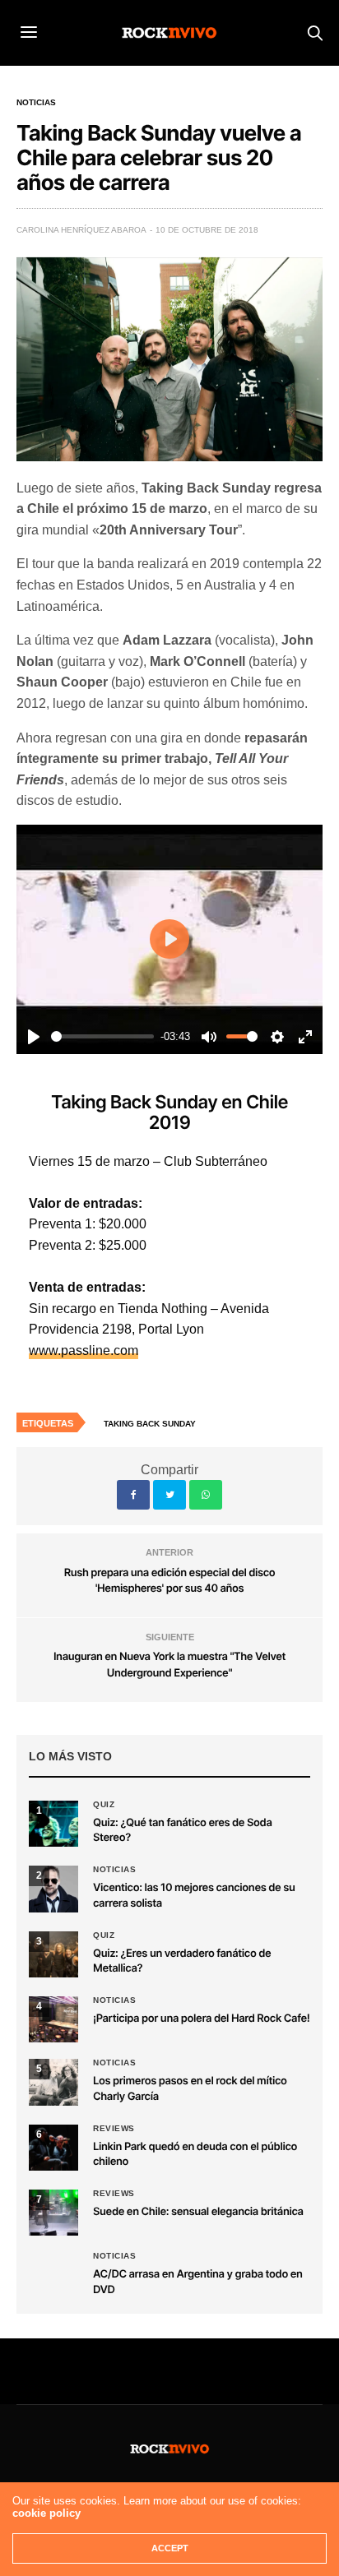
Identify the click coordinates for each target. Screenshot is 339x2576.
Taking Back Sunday (150, 1424)
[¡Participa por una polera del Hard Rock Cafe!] (53, 2019)
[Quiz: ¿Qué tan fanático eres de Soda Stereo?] (53, 1824)
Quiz (104, 1805)
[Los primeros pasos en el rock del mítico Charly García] (53, 2082)
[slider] (102, 1036)
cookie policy (46, 2513)
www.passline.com (84, 1350)
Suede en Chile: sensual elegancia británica (198, 2212)
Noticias (36, 103)
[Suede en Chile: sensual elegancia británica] (53, 2213)
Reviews (114, 2129)
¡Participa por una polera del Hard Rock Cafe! (201, 2019)
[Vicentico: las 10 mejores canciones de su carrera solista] (53, 1889)
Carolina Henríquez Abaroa (81, 230)
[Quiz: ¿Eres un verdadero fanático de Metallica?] (53, 1954)
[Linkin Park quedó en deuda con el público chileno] (53, 2148)
